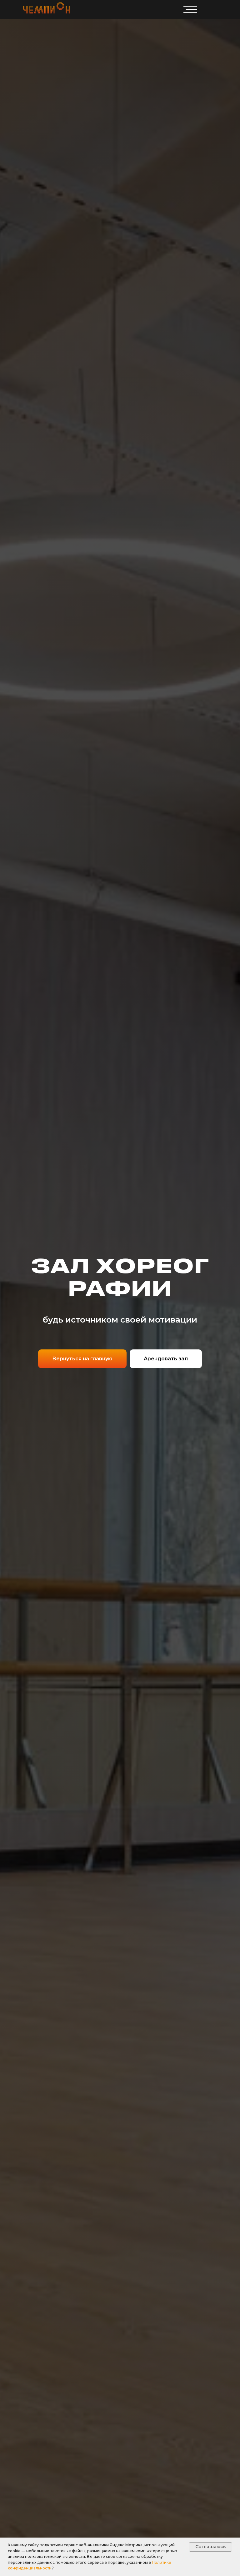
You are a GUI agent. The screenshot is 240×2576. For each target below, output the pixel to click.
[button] (166, 1359)
